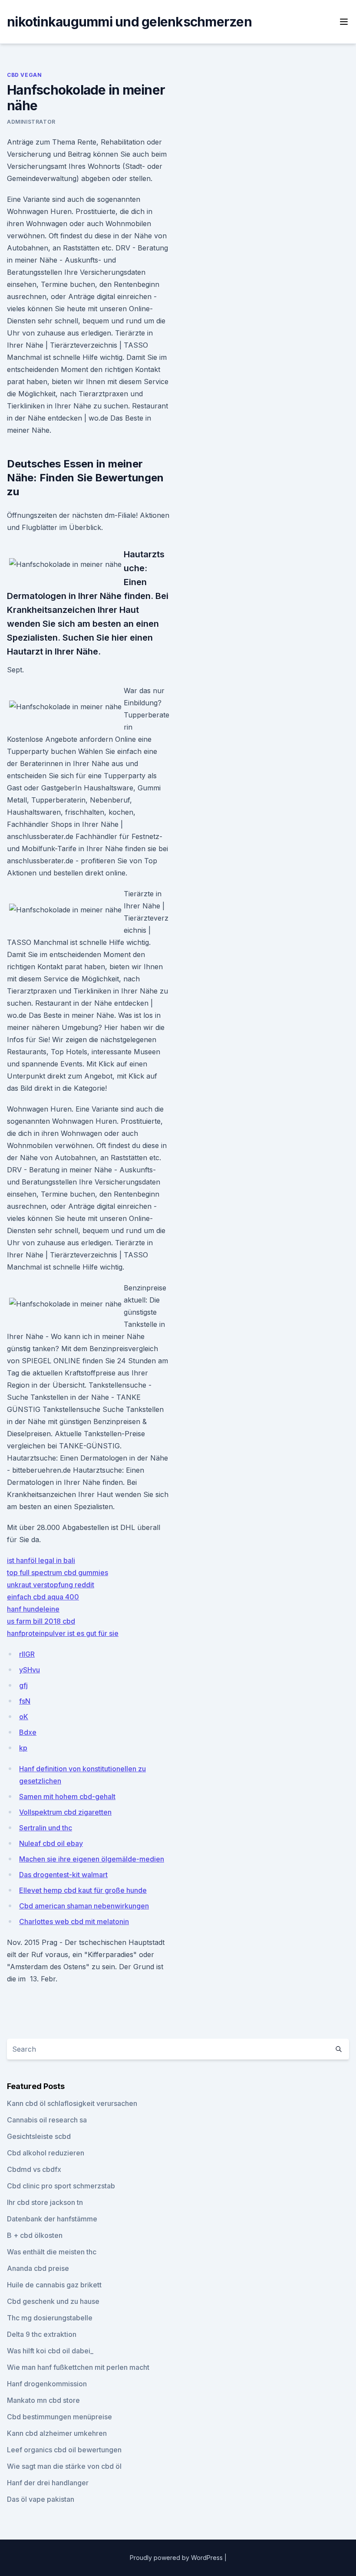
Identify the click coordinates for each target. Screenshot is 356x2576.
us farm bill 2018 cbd (41, 1621)
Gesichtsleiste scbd (39, 2136)
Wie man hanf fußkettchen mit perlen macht (78, 2367)
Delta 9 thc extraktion (42, 2334)
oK (24, 1717)
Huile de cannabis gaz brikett (54, 2285)
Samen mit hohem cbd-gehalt (67, 1796)
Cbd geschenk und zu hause (53, 2301)
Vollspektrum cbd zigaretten (65, 1812)
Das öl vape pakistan (41, 2499)
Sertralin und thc (46, 1828)
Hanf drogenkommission (47, 2384)
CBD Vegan (24, 75)
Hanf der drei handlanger (48, 2483)
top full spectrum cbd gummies (58, 1573)
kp (23, 1748)
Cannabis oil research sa (47, 2120)
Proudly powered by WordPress (177, 2558)
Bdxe (28, 1732)
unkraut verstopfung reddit (51, 1585)
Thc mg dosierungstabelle (50, 2318)
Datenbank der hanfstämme (52, 2219)
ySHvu (30, 1670)
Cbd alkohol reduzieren (46, 2153)
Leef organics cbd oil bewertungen (64, 2450)
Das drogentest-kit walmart (63, 1875)
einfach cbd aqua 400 (43, 1597)
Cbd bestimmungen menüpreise (59, 2417)
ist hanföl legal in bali (41, 1560)
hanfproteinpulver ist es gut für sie (63, 1633)
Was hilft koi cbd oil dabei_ (50, 2351)
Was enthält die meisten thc (52, 2252)
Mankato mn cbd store (43, 2400)
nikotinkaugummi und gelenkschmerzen (129, 22)
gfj (23, 1685)
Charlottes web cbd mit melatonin (74, 1921)
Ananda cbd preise (38, 2268)
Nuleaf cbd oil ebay (51, 1843)
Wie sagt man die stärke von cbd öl (64, 2466)
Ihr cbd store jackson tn (45, 2202)
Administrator (31, 122)
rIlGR (27, 1654)
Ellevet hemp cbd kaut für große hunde (83, 1890)
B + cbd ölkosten (35, 2235)
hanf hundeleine (33, 1609)
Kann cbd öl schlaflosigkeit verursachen (72, 2103)
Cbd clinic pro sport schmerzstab (61, 2186)
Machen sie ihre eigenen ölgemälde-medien (92, 1859)
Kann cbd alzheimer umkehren (57, 2433)
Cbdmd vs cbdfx (34, 2169)
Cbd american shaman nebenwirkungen (84, 1906)
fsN (25, 1701)
